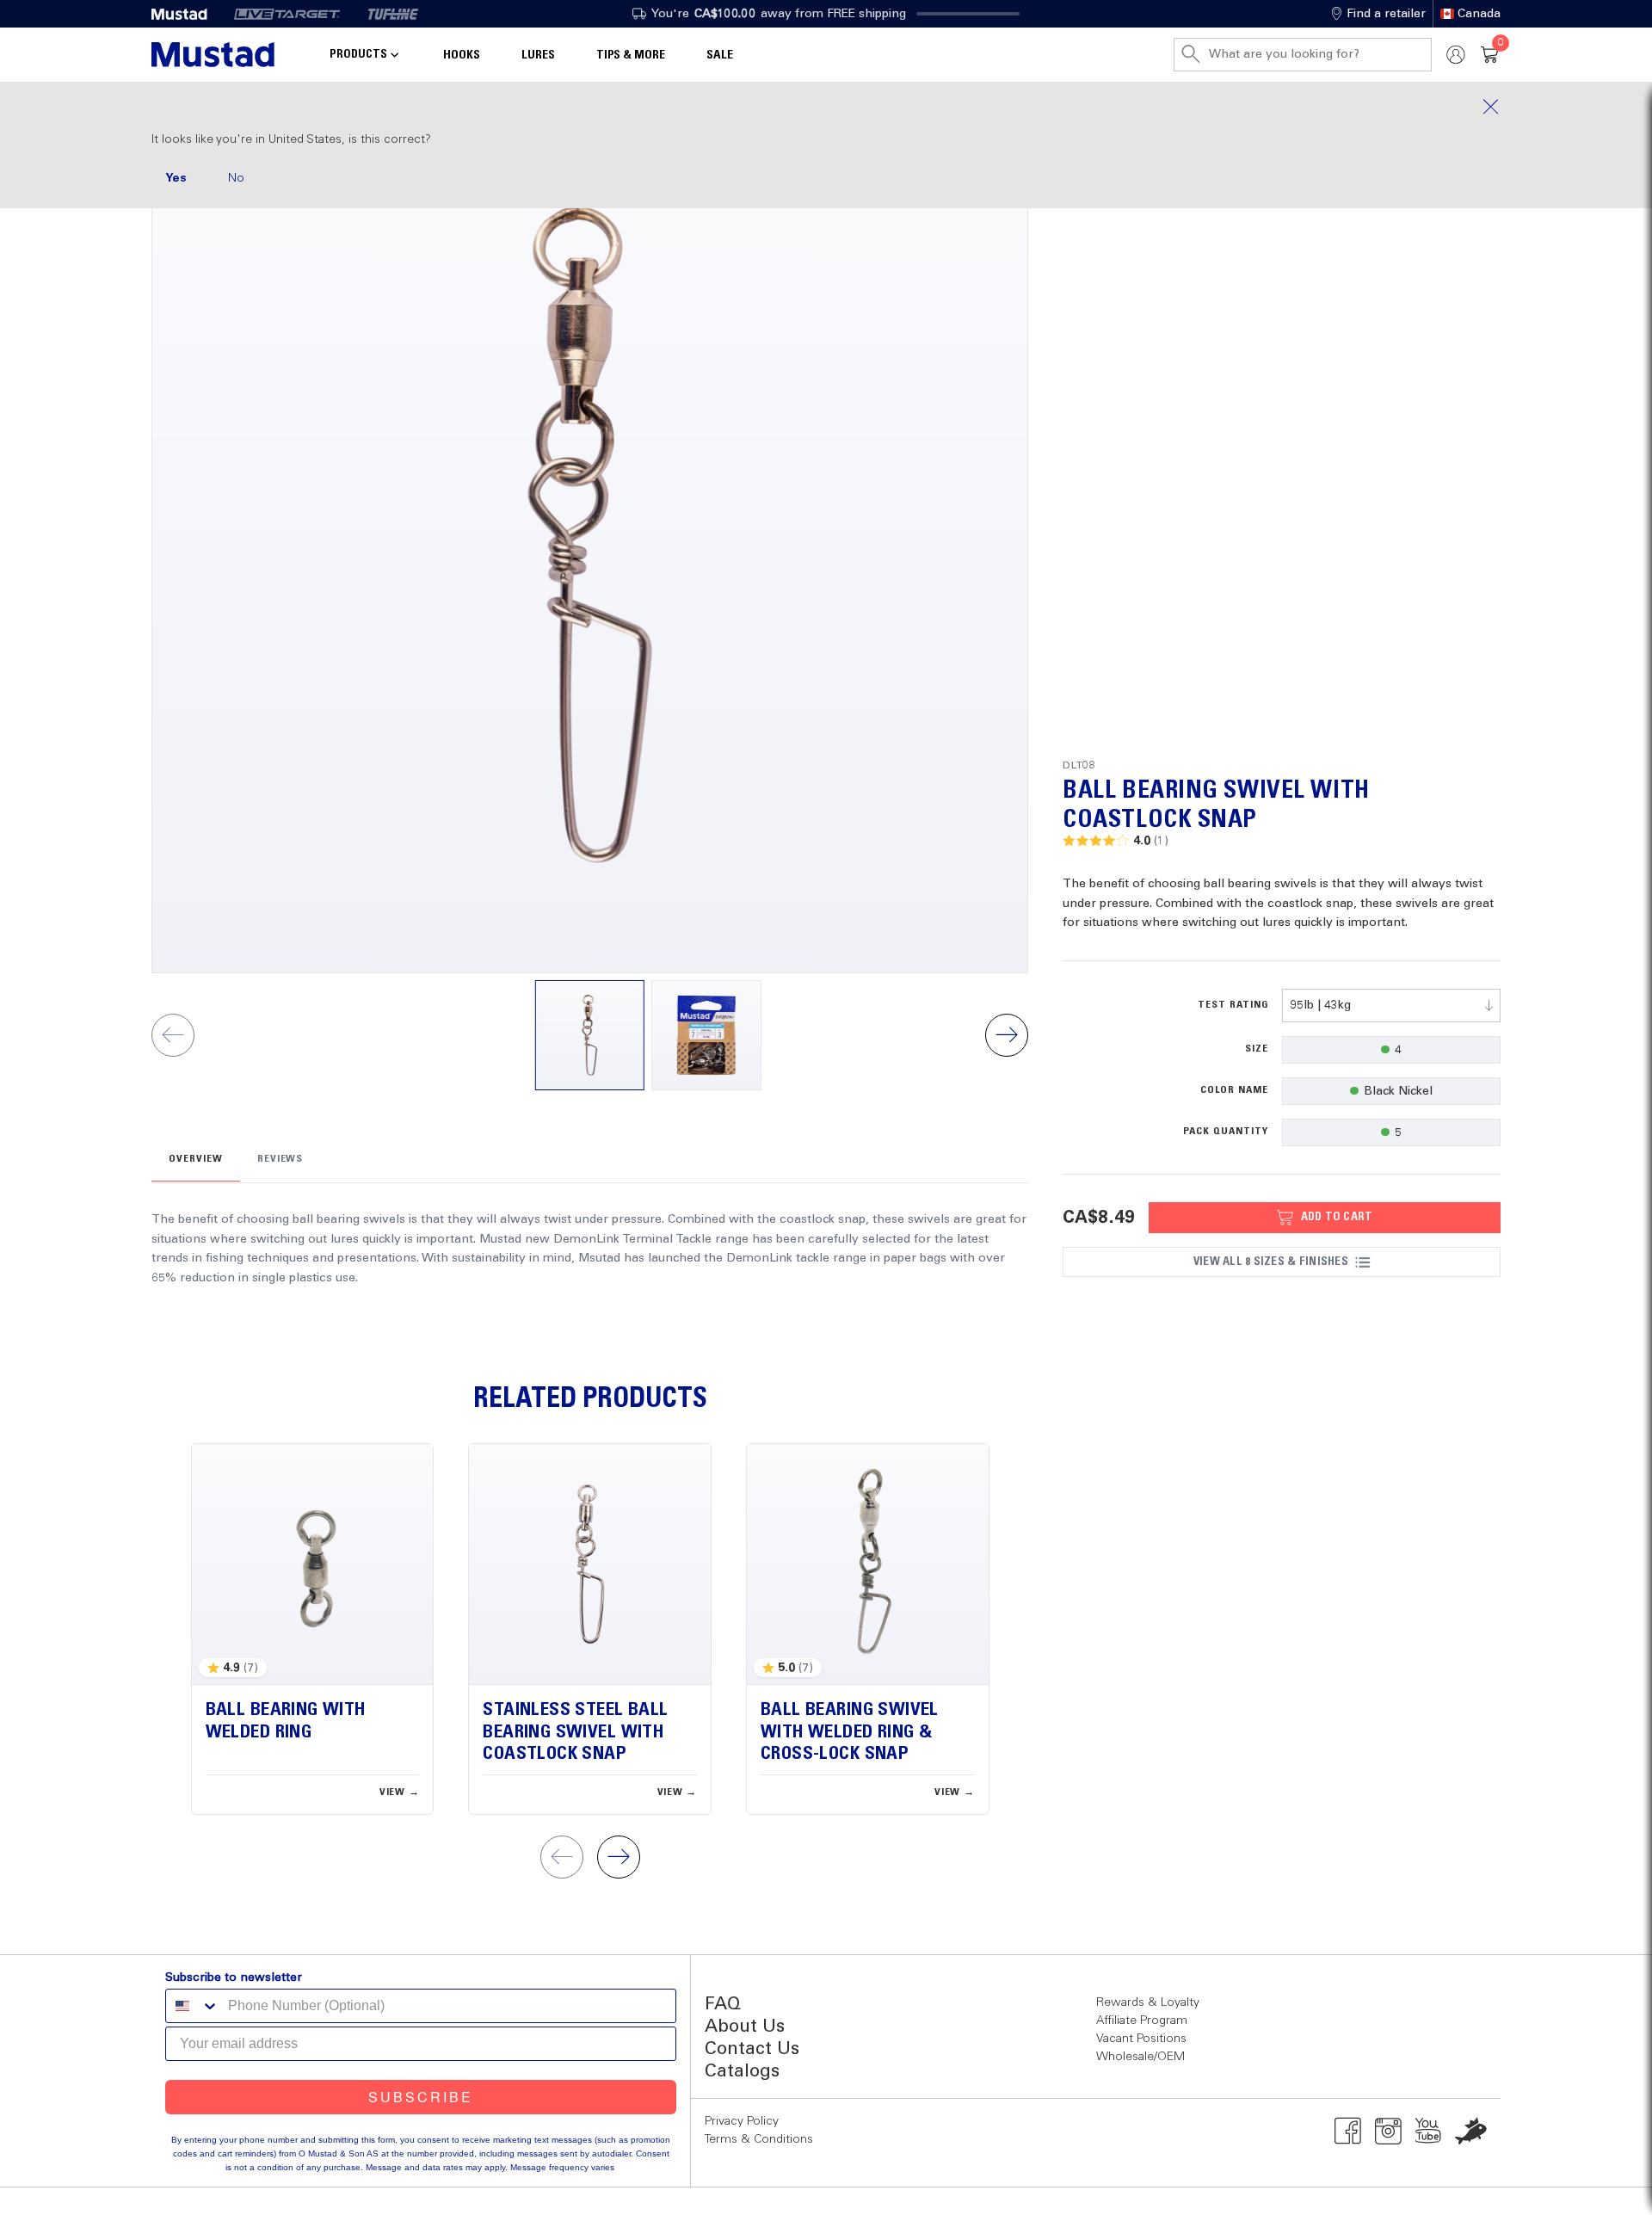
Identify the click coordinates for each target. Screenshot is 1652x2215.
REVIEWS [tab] (280, 1159)
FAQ (723, 2005)
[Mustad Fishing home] (213, 55)
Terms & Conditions (759, 2139)
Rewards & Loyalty (1148, 2002)
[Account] (1456, 55)
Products (358, 54)
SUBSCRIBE (421, 2097)
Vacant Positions (1141, 2039)
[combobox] (1391, 1006)
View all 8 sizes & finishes (1271, 1262)
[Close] (826, 107)
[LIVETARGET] (287, 14)
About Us (745, 2027)
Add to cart (1337, 1217)
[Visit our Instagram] (1388, 2131)
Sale (720, 55)
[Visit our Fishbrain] (1471, 2131)
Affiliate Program (1142, 2021)
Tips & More (631, 55)
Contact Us (752, 2049)
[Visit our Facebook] (1348, 2131)
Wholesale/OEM (1140, 2057)
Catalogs (742, 2072)
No (236, 178)
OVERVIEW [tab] (196, 1159)
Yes (176, 178)
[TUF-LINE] (393, 14)
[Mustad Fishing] (186, 14)
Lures (538, 55)
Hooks (462, 55)
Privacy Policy (742, 2121)
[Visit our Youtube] (1429, 2131)
